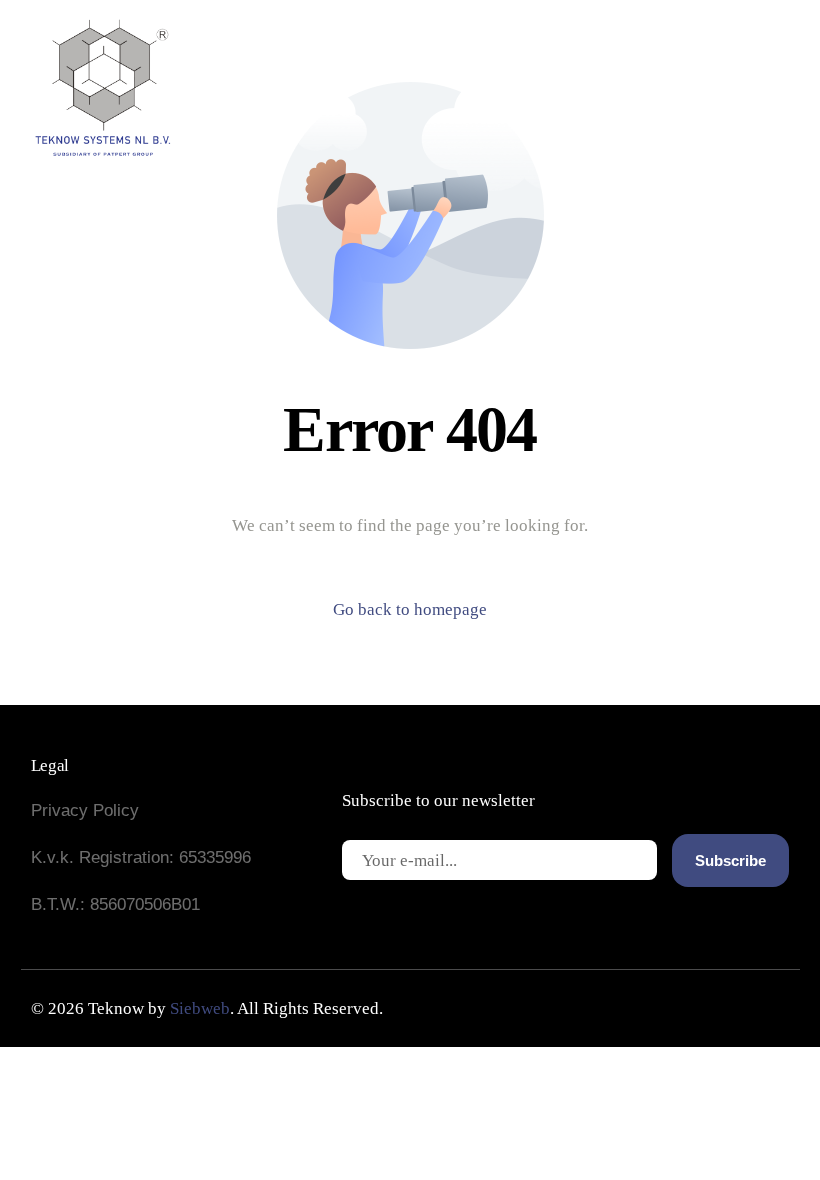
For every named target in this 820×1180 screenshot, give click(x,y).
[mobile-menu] (715, 86)
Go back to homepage (410, 609)
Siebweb (200, 1008)
